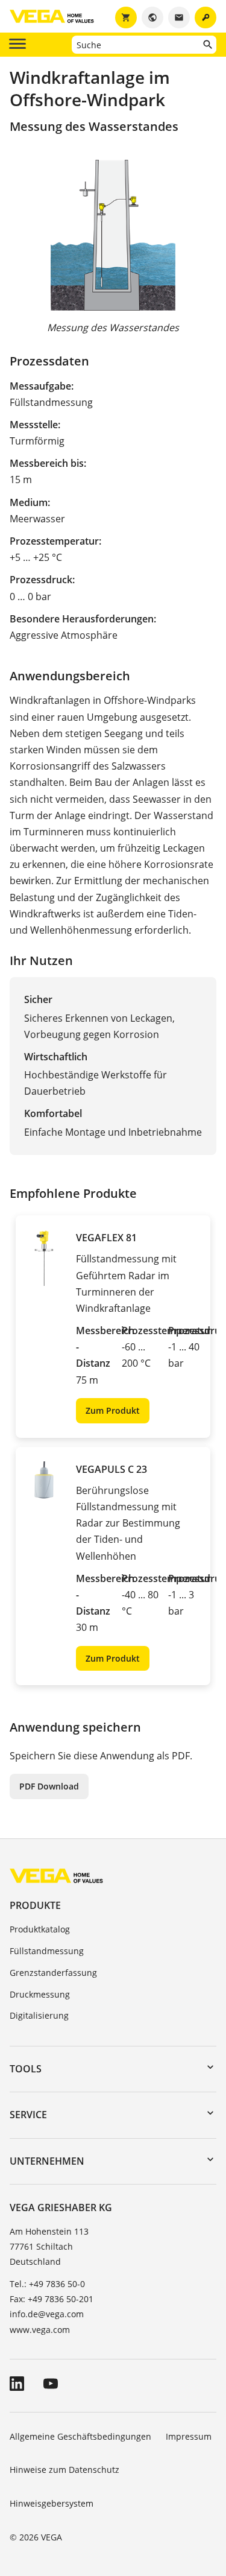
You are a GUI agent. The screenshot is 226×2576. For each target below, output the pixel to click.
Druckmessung (40, 1994)
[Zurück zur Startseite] (56, 1875)
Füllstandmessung (47, 1951)
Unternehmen (47, 2161)
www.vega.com (40, 2330)
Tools (26, 2069)
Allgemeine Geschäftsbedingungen (80, 2436)
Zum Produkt (113, 1410)
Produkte (35, 1905)
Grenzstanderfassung (53, 1973)
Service (28, 2115)
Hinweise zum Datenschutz (64, 2470)
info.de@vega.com (47, 2314)
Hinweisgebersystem (52, 2503)
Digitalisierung (39, 2015)
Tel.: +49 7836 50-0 (47, 2284)
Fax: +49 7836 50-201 (52, 2299)
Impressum (189, 2436)
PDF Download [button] (49, 1786)
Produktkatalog (40, 1929)
